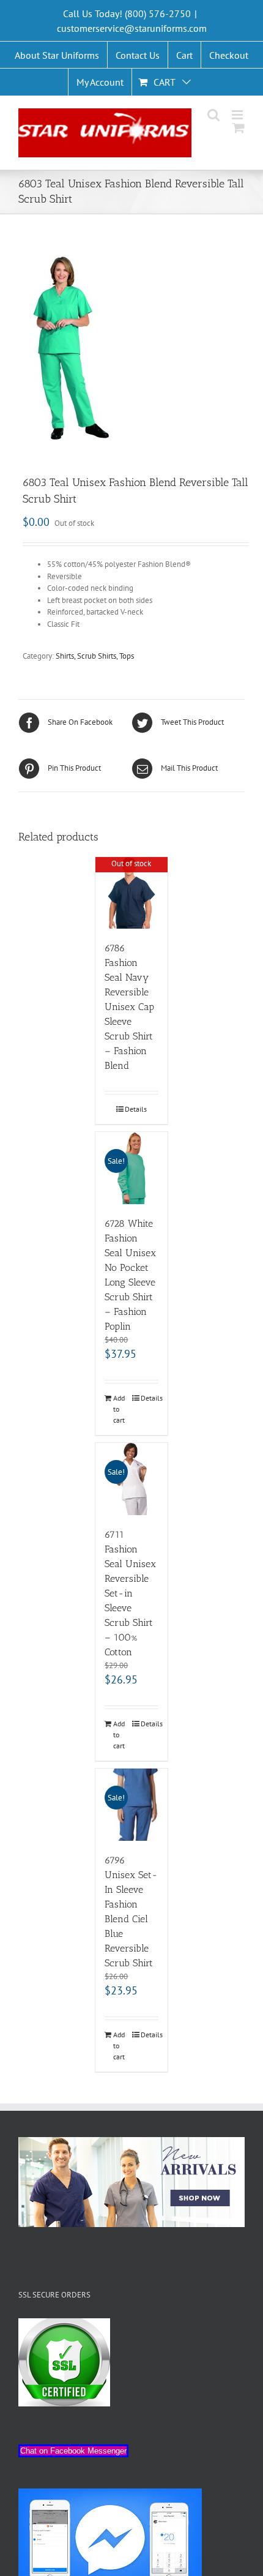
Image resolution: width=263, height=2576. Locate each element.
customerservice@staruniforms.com (132, 28)
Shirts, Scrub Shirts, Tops (95, 656)
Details (136, 1109)
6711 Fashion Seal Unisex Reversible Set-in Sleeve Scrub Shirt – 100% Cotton (130, 1593)
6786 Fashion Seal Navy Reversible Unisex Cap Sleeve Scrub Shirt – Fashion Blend (129, 1007)
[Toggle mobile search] (213, 115)
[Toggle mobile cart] (239, 128)
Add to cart (119, 1409)
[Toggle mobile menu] (238, 115)
